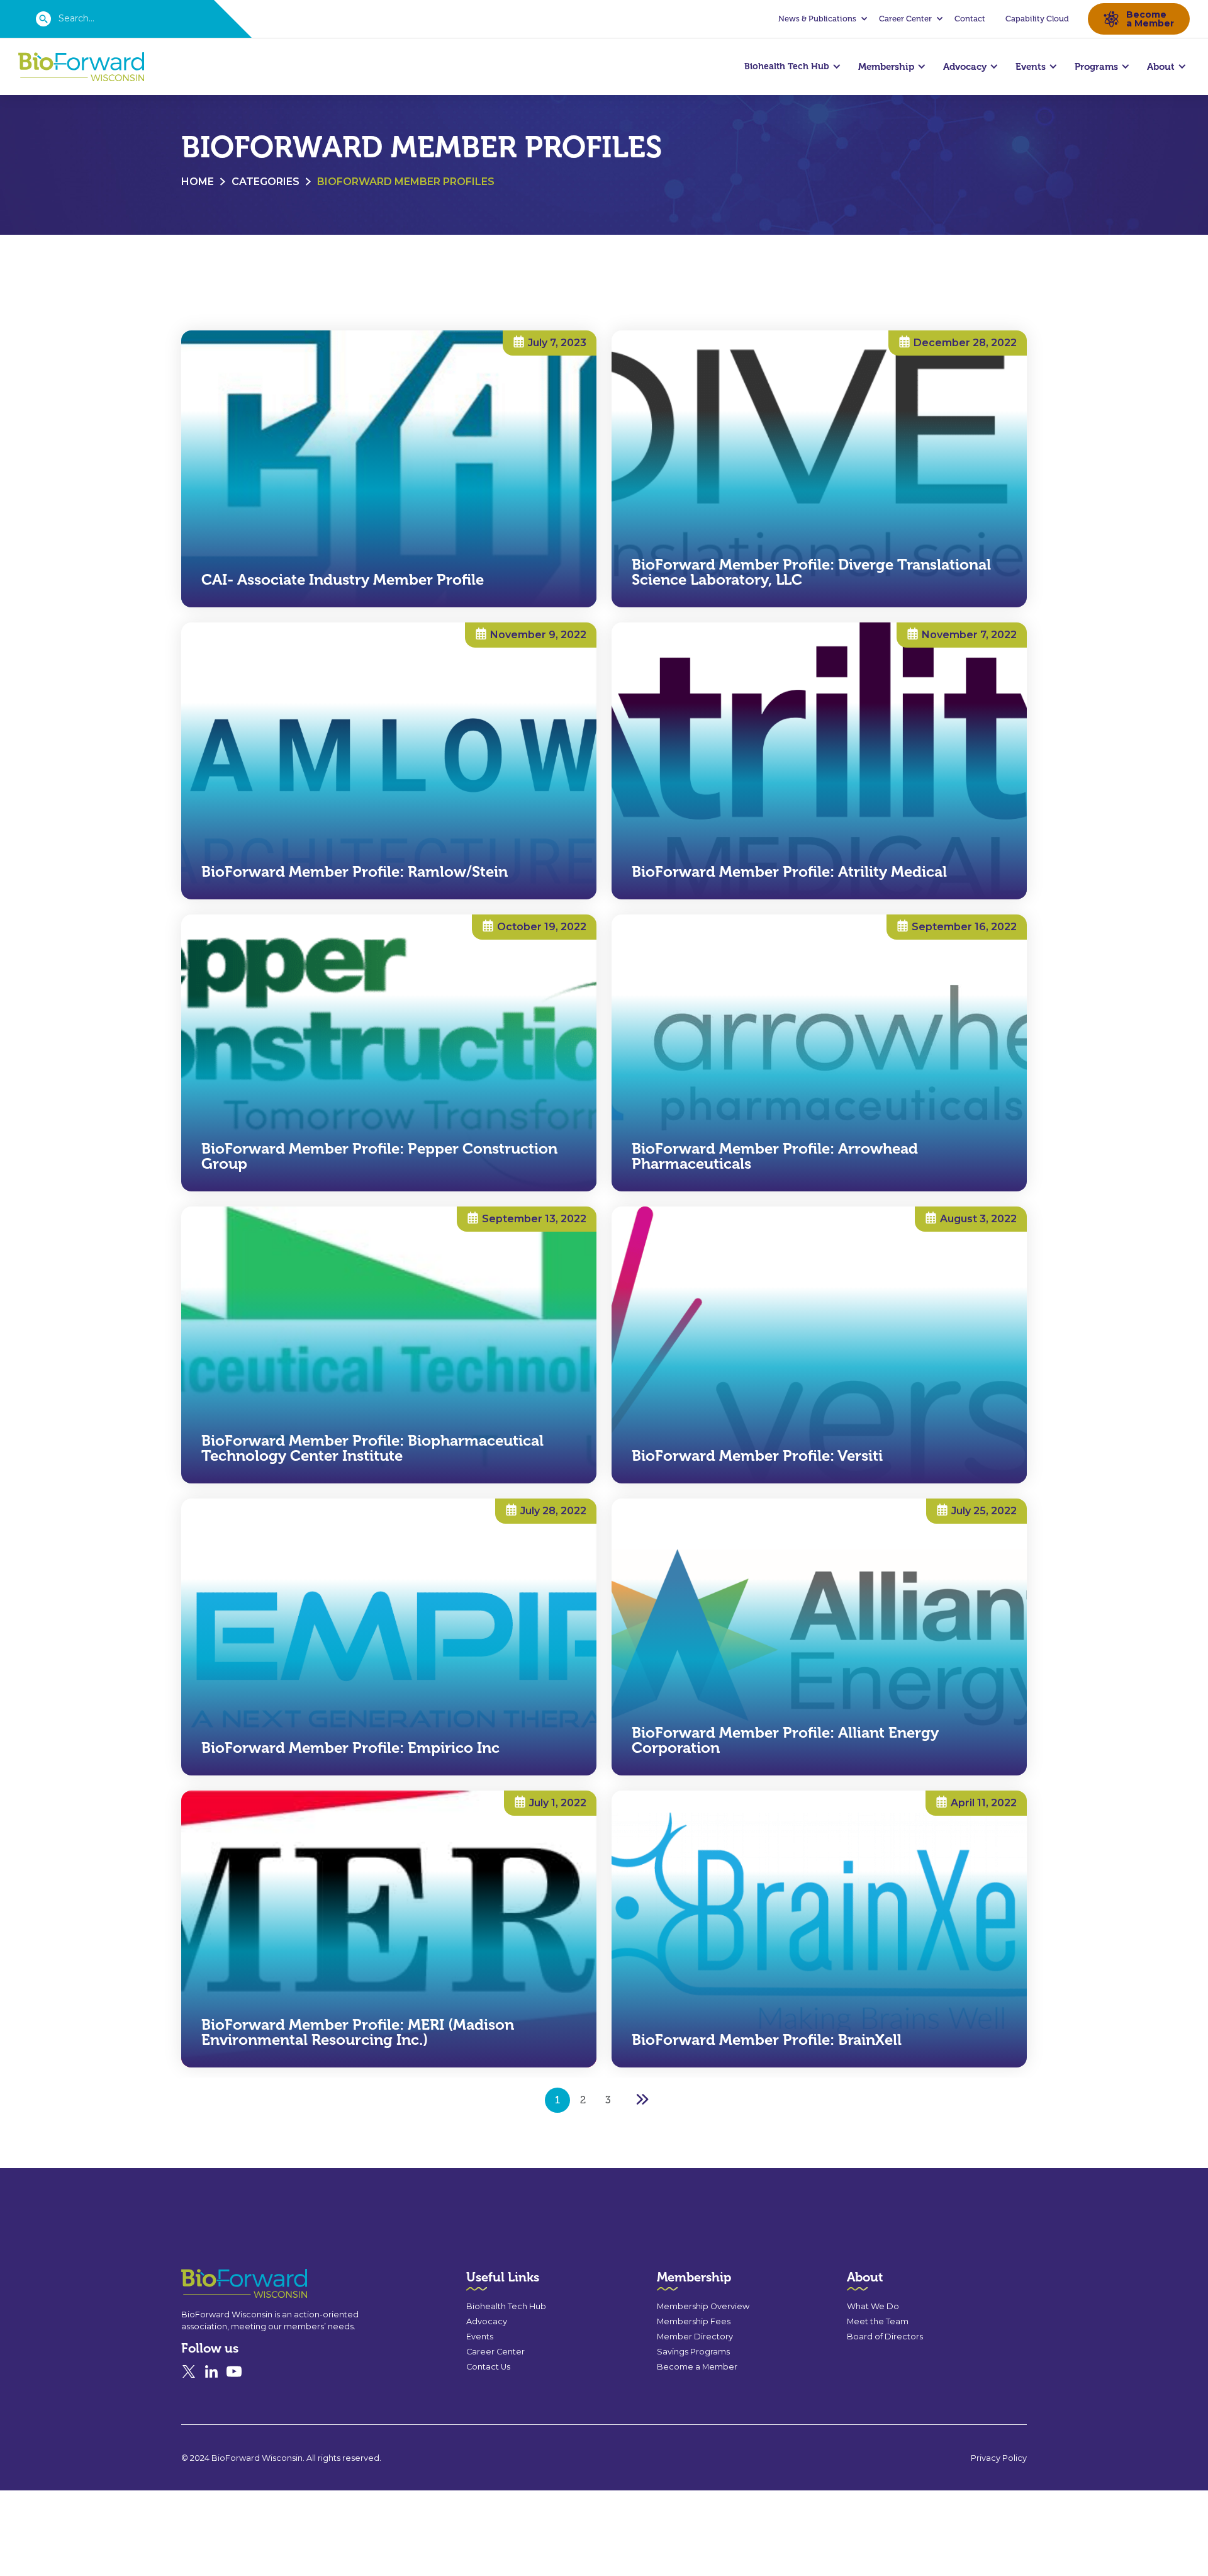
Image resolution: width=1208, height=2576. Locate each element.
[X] (189, 2371)
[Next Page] (642, 2100)
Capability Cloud (1037, 19)
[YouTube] (234, 2371)
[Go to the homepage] (221, 2284)
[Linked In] (211, 2371)
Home (198, 182)
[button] (821, 19)
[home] (81, 67)
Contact (970, 19)
